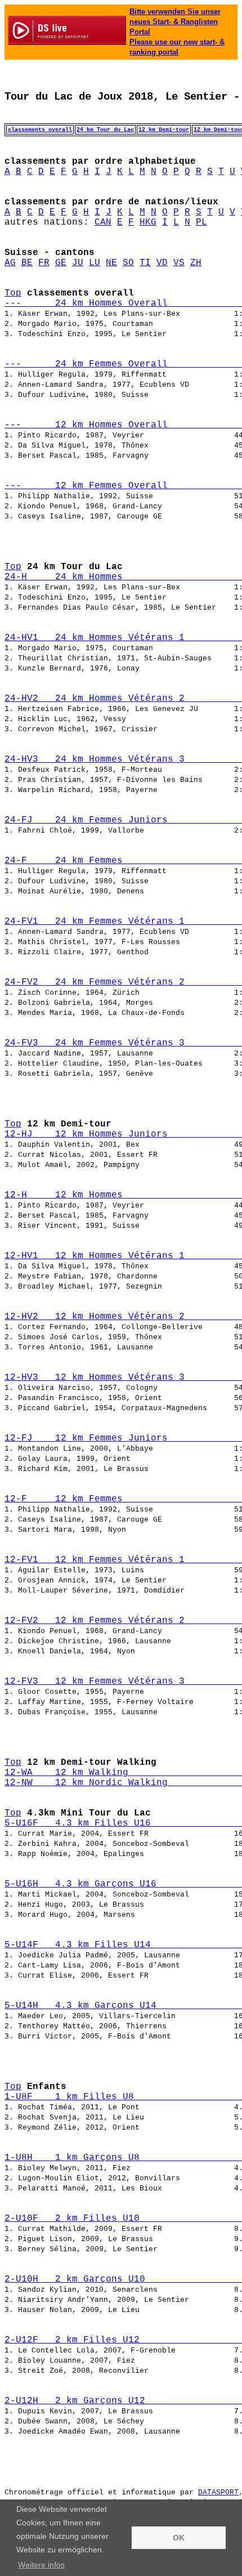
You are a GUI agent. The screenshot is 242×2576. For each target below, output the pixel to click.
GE (61, 263)
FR (44, 263)
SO (128, 263)
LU (95, 263)
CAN (103, 222)
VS (179, 263)
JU (78, 263)
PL (201, 222)
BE (27, 263)
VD (162, 263)
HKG (148, 222)
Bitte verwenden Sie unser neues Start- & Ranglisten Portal (175, 22)
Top (13, 293)
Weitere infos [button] (41, 2565)
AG (10, 263)
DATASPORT (218, 2492)
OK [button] (179, 2538)
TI (145, 263)
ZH (196, 263)
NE (111, 263)
